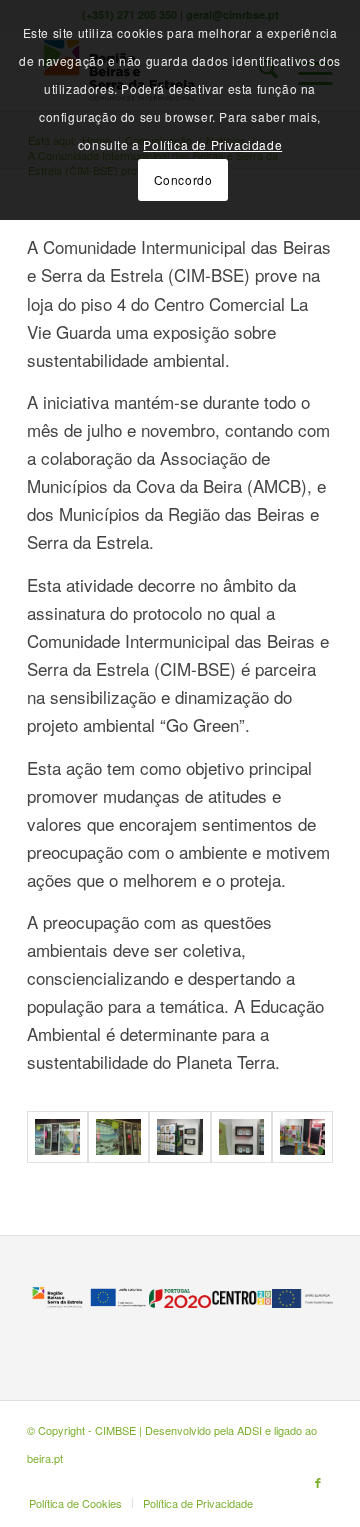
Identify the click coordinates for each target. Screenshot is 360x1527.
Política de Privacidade (212, 144)
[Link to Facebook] (318, 1482)
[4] (241, 1137)
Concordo (183, 179)
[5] (302, 1137)
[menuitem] (75, 1503)
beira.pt (45, 1458)
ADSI (249, 1430)
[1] (57, 1137)
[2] (118, 1137)
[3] (179, 1137)
